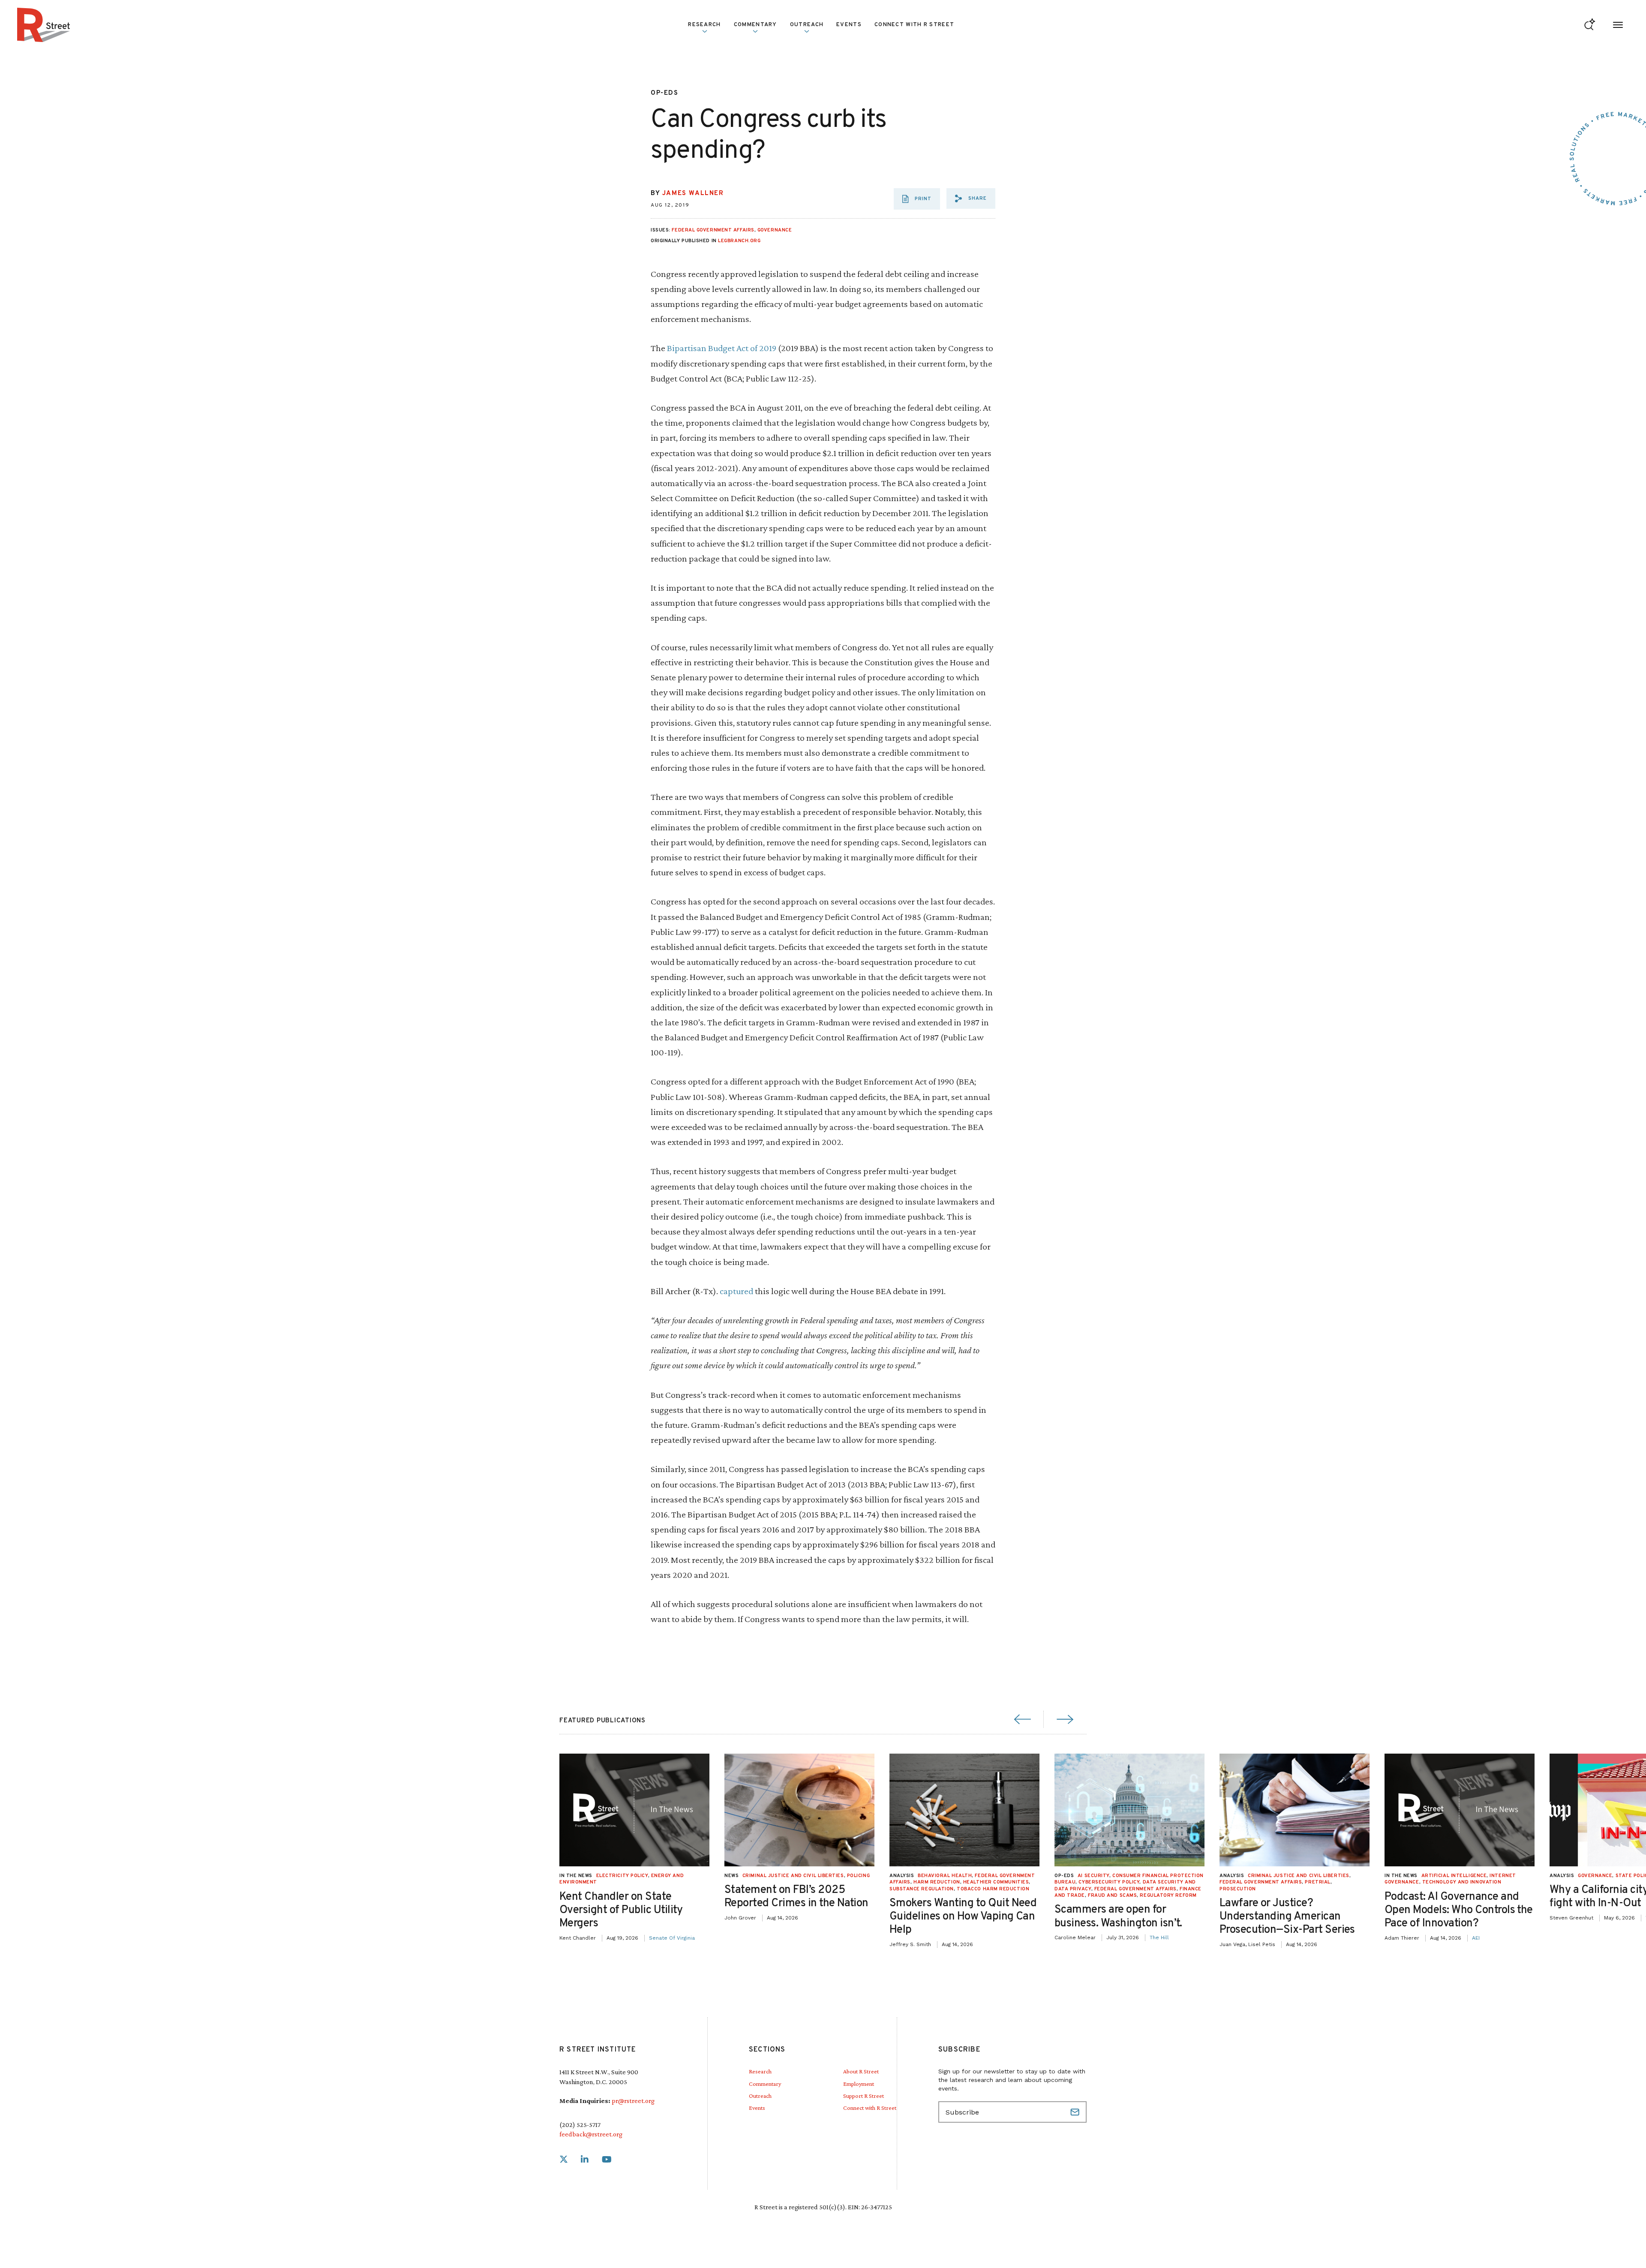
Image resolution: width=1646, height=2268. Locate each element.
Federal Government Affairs (713, 230)
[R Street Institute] (44, 25)
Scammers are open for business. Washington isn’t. (1118, 1917)
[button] (971, 198)
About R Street (861, 2071)
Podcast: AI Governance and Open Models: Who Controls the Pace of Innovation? (1459, 1910)
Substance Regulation (922, 1889)
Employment (859, 2084)
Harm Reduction (937, 1882)
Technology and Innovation (1462, 1882)
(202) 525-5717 (580, 2125)
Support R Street (864, 2096)
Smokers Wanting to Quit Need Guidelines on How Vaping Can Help (963, 1917)
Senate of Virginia (672, 1938)
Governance (775, 230)
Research (760, 2071)
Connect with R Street (914, 25)
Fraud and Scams (1112, 1896)
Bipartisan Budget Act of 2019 (722, 348)
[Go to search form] (1590, 25)
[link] (564, 2160)
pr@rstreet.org (633, 2101)
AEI (1476, 1938)
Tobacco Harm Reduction (993, 1889)
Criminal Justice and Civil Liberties (793, 1876)
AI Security (1093, 1876)
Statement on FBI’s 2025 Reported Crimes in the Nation (796, 1897)
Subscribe (1076, 2112)
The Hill (1159, 1938)
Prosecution (1238, 1889)
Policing (858, 1876)
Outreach (807, 25)
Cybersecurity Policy (1109, 1882)
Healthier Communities (996, 1882)
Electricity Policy (622, 1876)
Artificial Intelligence (1454, 1876)
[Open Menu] (1618, 25)
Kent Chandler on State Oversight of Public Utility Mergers (621, 1910)
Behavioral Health (945, 1876)
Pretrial (1317, 1882)
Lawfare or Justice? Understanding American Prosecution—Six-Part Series (1287, 1917)
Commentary (765, 2084)
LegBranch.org (739, 241)
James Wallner (693, 194)
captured (736, 1291)
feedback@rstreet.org (591, 2134)
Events (849, 25)
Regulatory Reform (1168, 1896)
